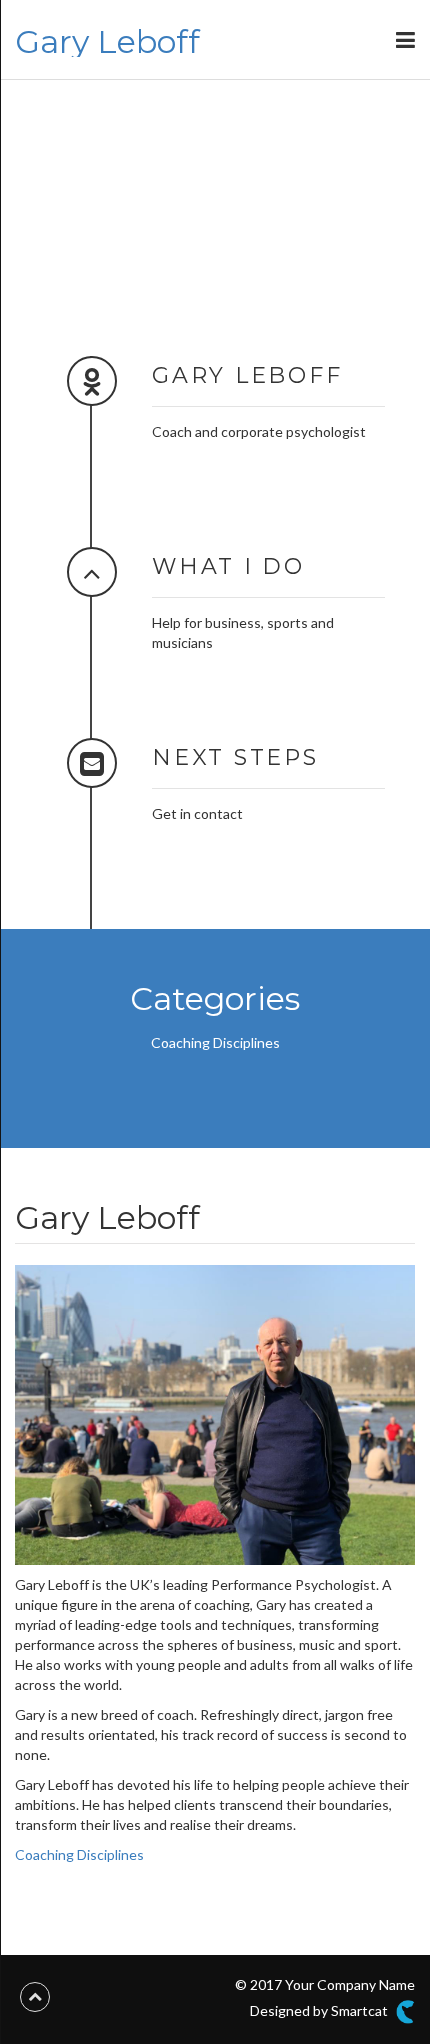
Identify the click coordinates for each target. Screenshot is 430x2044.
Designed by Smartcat (320, 2009)
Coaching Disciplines (215, 1042)
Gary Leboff (107, 41)
